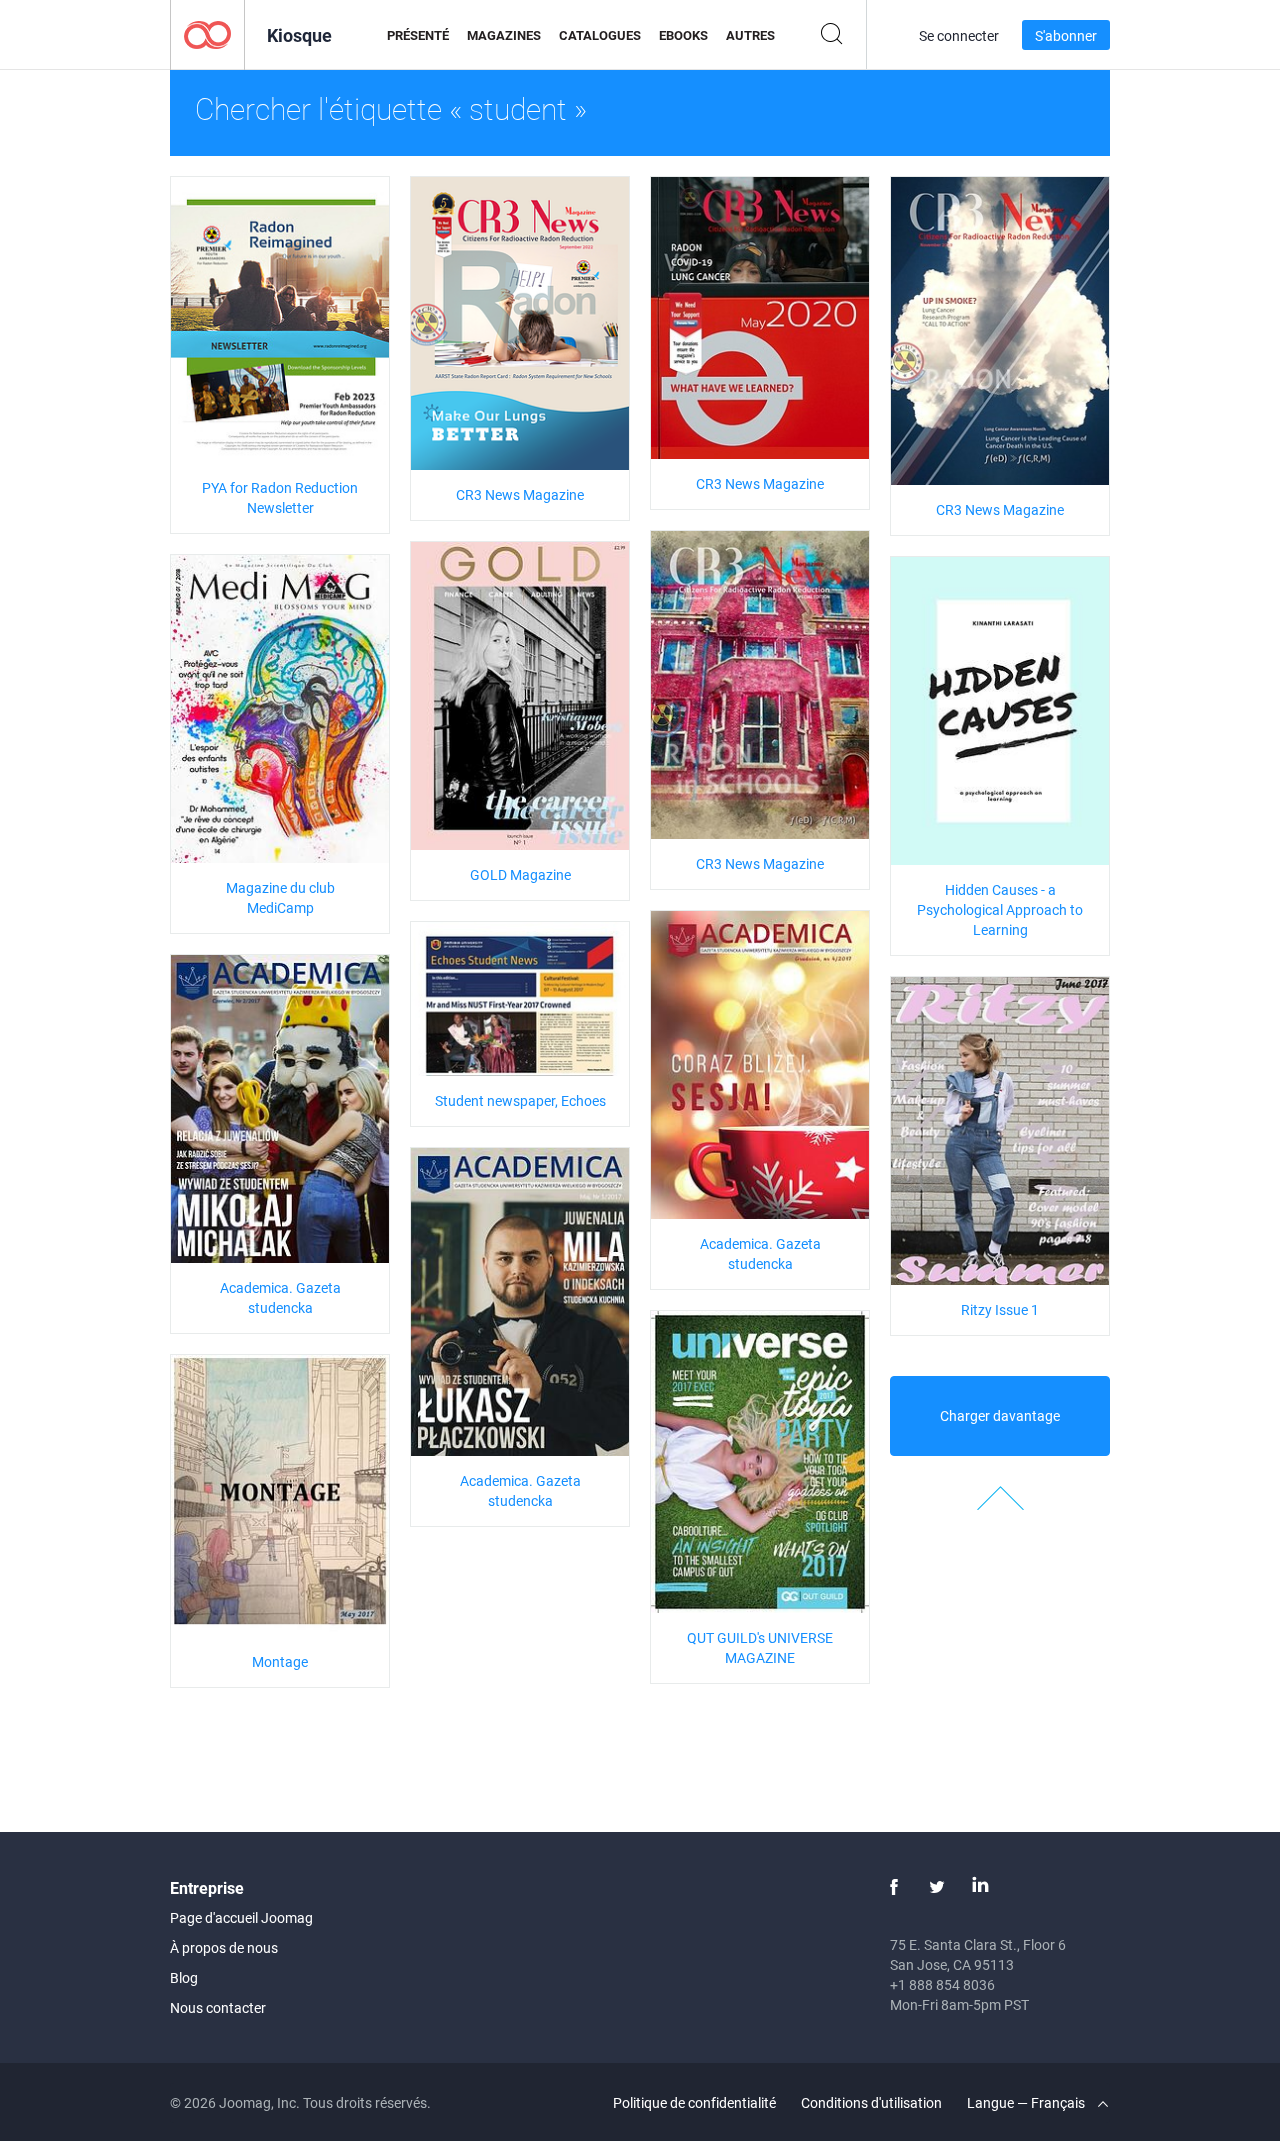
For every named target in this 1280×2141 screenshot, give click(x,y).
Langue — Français (1027, 2102)
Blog (184, 1977)
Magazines (504, 35)
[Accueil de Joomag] (207, 33)
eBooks (683, 35)
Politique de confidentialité (694, 2102)
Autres (750, 35)
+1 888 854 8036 (942, 1984)
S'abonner (1066, 35)
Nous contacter (218, 2007)
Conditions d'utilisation (871, 2102)
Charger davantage (1000, 1415)
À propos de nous (224, 1947)
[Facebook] (894, 1887)
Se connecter (959, 35)
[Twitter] (937, 1887)
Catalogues (600, 35)
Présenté (418, 35)
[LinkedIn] (980, 1887)
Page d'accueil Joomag (241, 1917)
